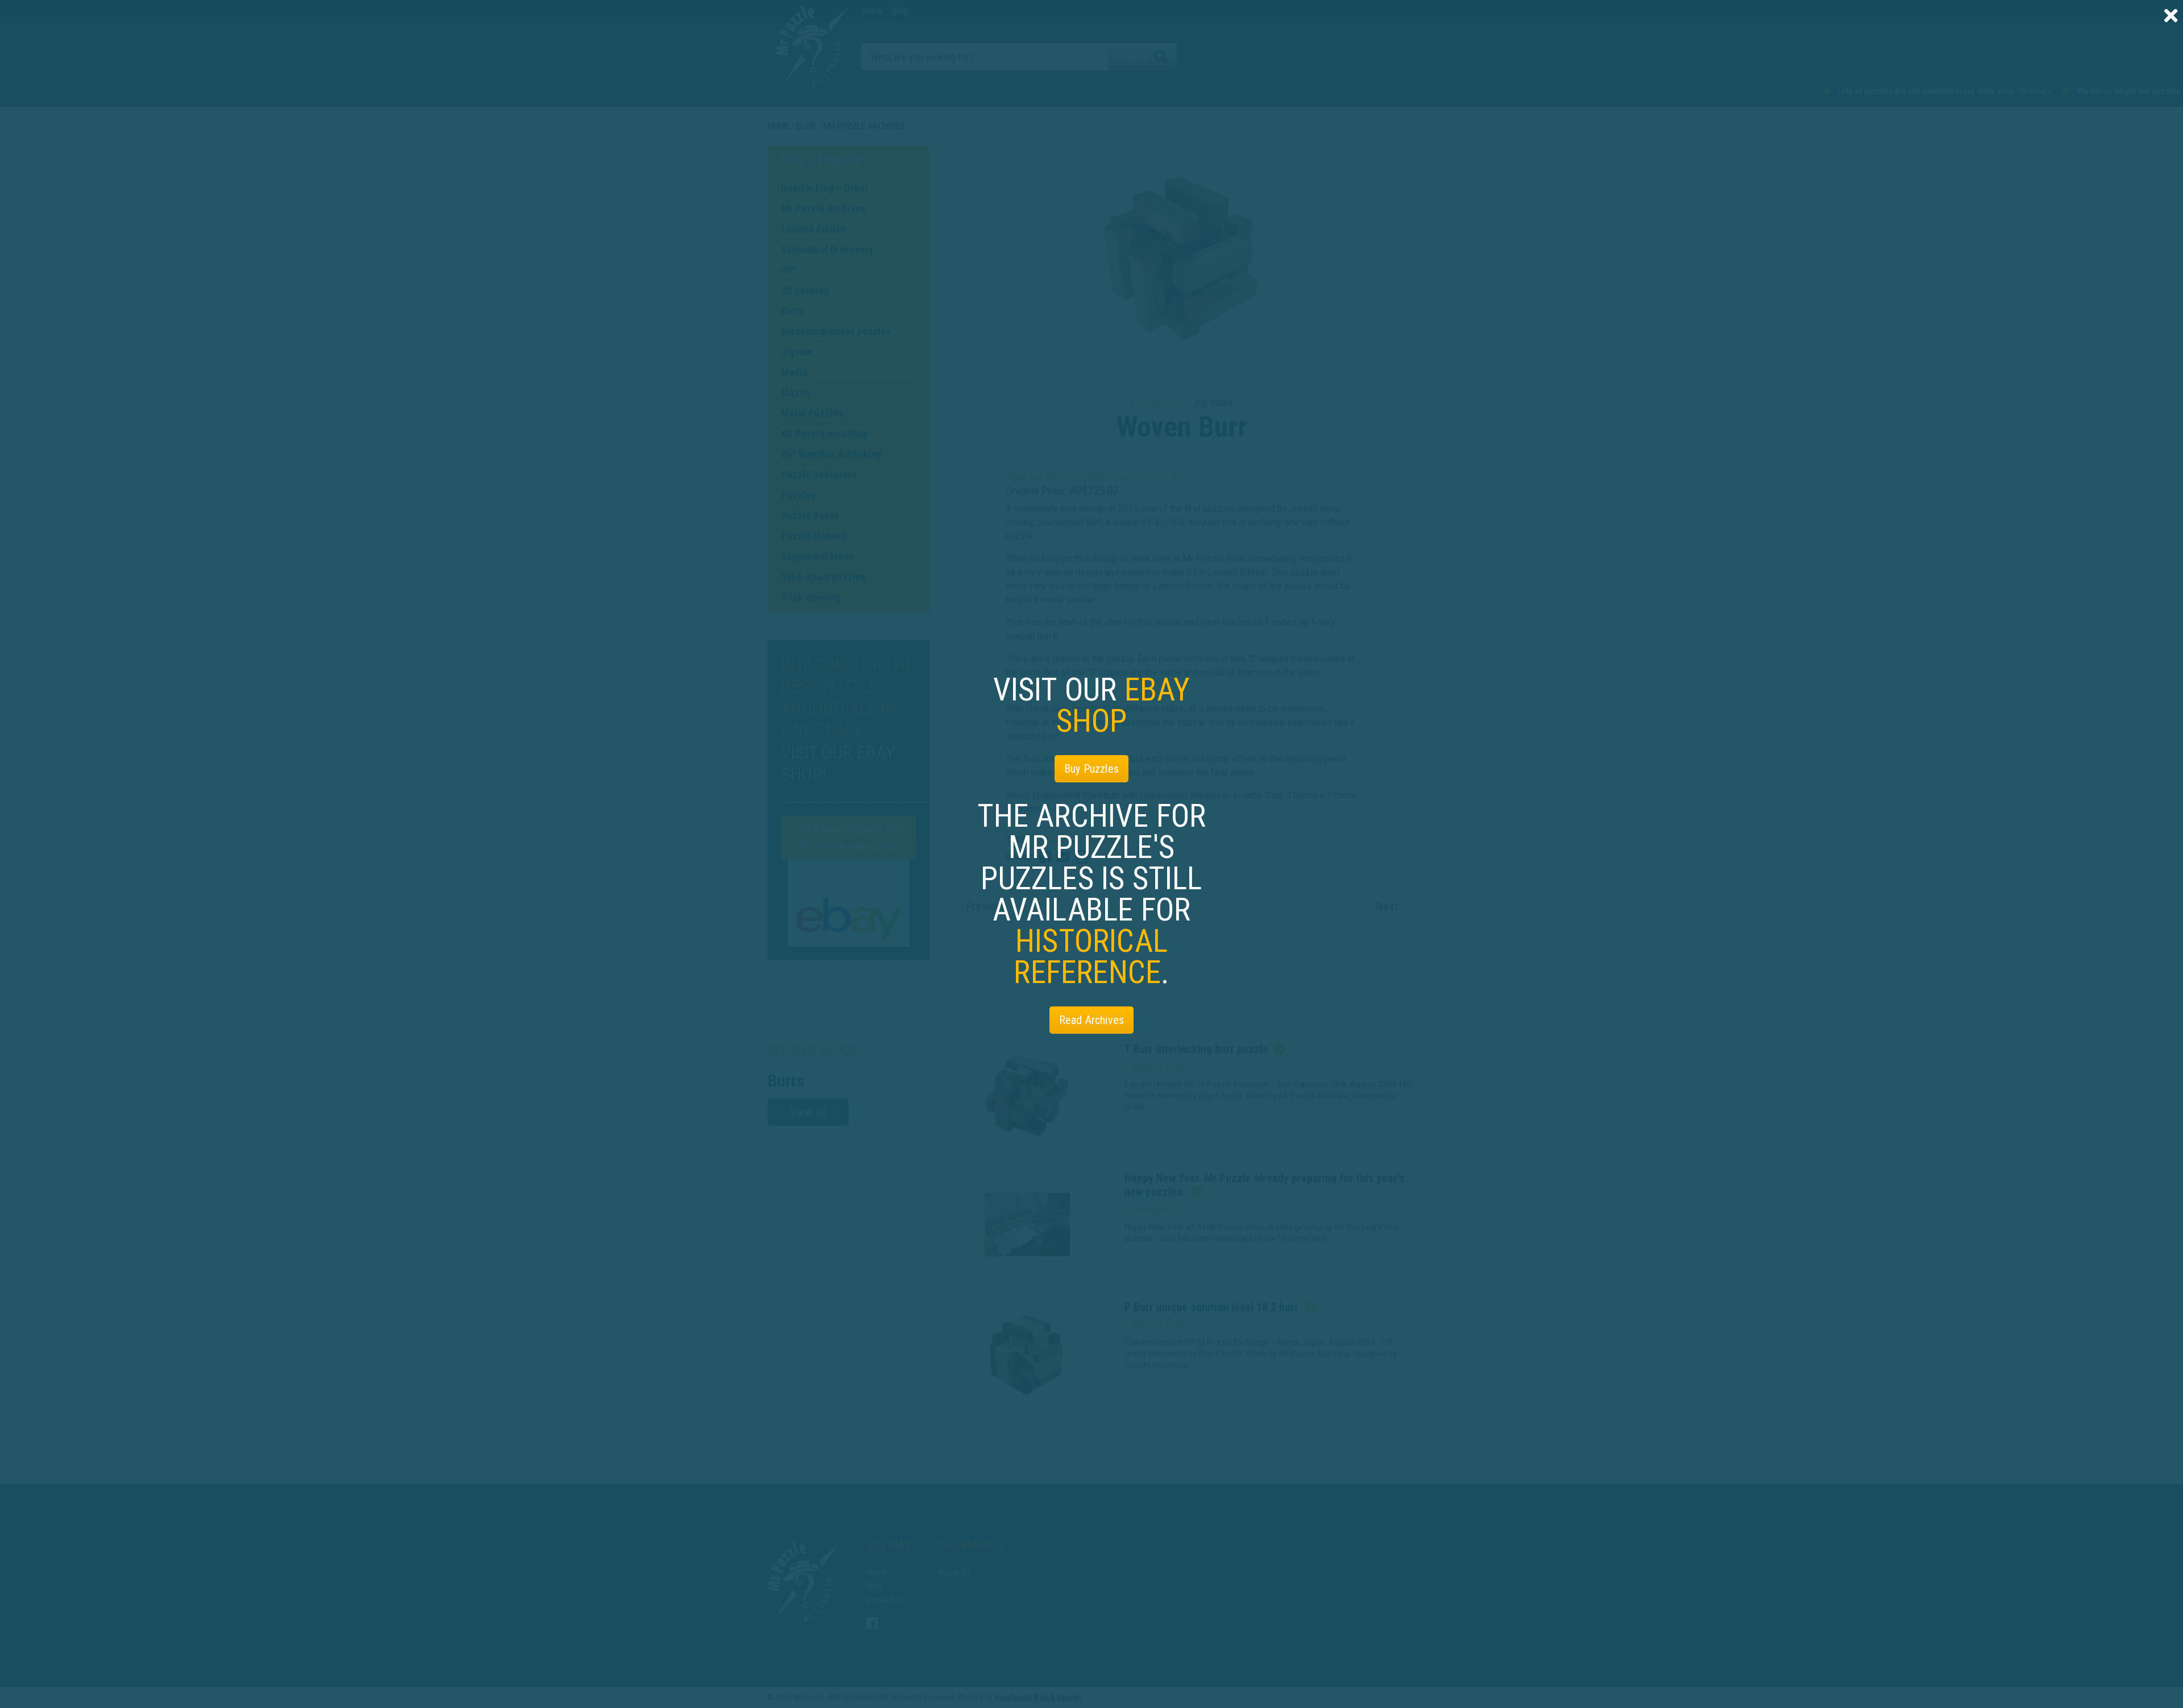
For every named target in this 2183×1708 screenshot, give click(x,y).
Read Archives (1092, 1020)
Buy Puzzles (1091, 769)
